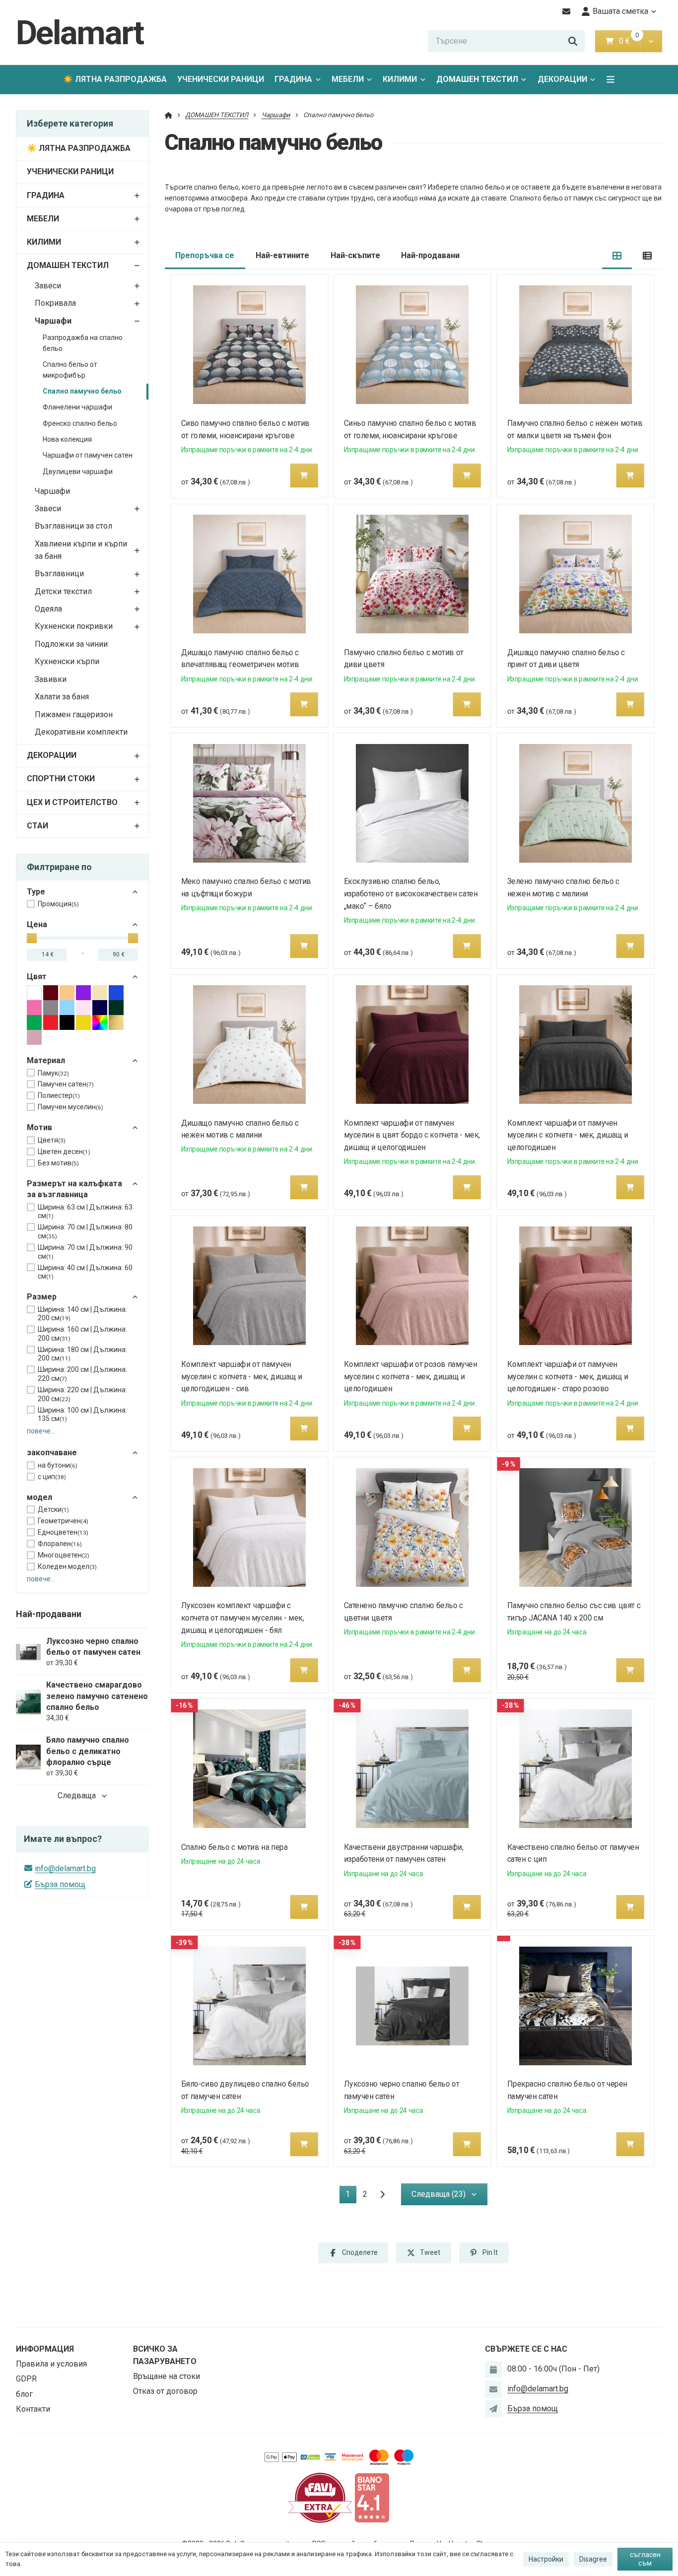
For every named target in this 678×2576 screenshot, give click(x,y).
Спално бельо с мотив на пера (234, 1847)
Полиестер (59, 1095)
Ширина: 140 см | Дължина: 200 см (82, 1314)
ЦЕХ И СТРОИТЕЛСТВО (72, 802)
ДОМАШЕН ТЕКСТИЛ (477, 79)
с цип (52, 1477)
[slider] (32, 938)
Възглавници (59, 574)
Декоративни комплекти (81, 732)
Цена (37, 924)
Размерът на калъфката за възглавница (74, 1189)
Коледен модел (67, 1566)
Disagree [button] (593, 2559)
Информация (45, 2349)
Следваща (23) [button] (439, 2194)
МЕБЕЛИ (348, 79)
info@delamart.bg (65, 1868)
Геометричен (63, 1521)
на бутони (58, 1465)
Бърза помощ (60, 1884)
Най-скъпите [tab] (355, 255)
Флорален (60, 1544)
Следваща (77, 1796)
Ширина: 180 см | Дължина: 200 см (82, 1354)
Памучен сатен (66, 1084)
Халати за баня (62, 697)
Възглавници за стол (73, 526)
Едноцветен (63, 1532)
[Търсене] (573, 41)
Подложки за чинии (71, 644)
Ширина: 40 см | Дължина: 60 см (85, 1272)
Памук (53, 1073)
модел (39, 1497)
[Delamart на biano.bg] (372, 2497)
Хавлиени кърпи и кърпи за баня (81, 550)
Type (36, 892)
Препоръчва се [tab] (205, 255)
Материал (46, 1060)
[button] (651, 41)
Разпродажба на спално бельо (83, 343)
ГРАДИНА (293, 79)
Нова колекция (67, 439)
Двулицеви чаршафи (78, 472)
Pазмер (42, 1297)
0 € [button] (628, 41)
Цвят (37, 977)
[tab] (617, 256)
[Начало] (169, 115)
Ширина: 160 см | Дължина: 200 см (82, 1334)
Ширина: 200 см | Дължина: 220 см (82, 1374)
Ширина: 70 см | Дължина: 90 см (85, 1252)
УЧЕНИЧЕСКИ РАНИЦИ (221, 79)
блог (24, 2394)
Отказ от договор (165, 2391)
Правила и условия (51, 2364)
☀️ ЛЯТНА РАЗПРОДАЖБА (115, 79)
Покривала (55, 303)
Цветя (52, 1140)
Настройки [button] (546, 2559)
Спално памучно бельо (82, 391)
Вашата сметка (620, 11)
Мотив (39, 1127)
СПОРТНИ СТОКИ (61, 779)
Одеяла (48, 609)
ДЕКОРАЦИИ (562, 79)
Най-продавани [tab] (430, 255)
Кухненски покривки (74, 626)
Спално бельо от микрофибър (70, 370)
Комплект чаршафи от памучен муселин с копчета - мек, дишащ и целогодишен (568, 1135)
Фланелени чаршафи (77, 407)
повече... (41, 1431)
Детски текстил (63, 591)
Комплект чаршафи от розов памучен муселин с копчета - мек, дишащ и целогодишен (411, 1377)
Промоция (58, 904)
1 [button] (351, 2196)
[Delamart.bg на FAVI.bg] (320, 2497)
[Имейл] (567, 11)
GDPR (26, 2379)
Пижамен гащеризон (74, 714)
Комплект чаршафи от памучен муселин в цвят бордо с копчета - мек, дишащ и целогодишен (412, 1135)
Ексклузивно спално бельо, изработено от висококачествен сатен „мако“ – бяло (411, 894)
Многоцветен (64, 1555)
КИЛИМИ (400, 79)
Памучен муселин (70, 1107)
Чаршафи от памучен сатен (88, 455)
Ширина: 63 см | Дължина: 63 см (85, 1212)
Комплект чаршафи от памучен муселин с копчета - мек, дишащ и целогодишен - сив (241, 1377)
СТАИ (37, 826)
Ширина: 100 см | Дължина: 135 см (82, 1415)
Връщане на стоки (167, 2376)
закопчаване (52, 1453)
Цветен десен (64, 1152)
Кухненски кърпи (67, 661)
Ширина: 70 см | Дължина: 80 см (85, 1231)
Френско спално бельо (80, 423)
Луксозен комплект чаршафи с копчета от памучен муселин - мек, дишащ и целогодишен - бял (242, 1618)
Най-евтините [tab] (282, 255)
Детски (53, 1509)
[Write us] (493, 2409)
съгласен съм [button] (645, 2559)
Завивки (51, 679)
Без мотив (58, 1163)
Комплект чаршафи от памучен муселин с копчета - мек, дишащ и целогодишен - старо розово (568, 1377)
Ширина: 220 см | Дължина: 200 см (82, 1394)
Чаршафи (53, 321)
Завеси (48, 286)
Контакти (33, 2409)
